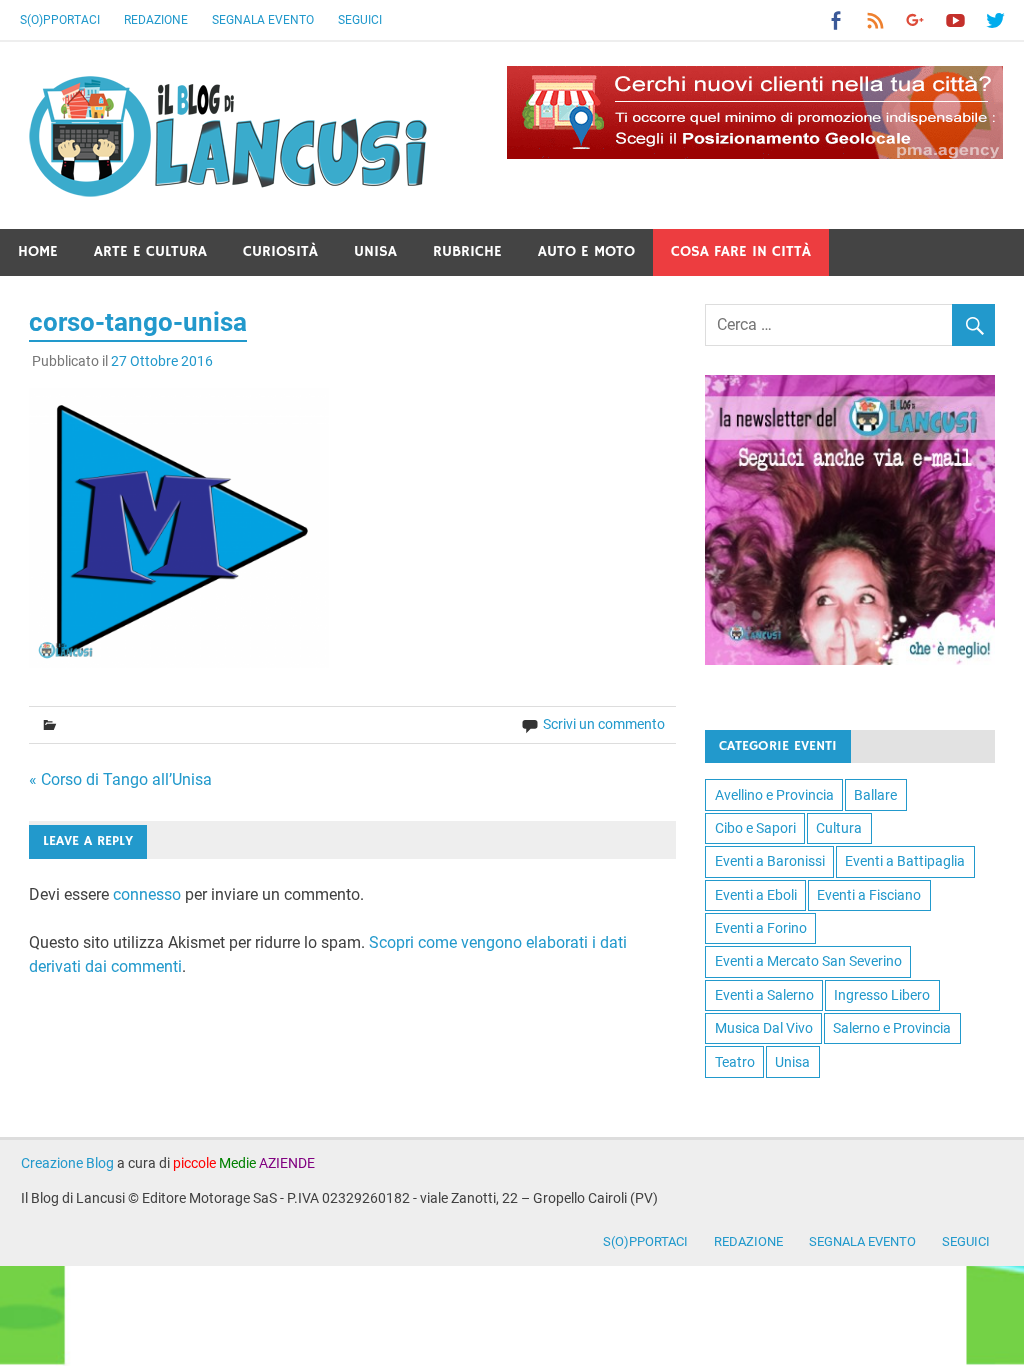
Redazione (156, 20)
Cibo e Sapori (755, 828)
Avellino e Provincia (774, 795)
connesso (147, 894)
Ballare (875, 795)
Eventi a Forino (761, 928)
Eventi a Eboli (756, 895)
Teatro (735, 1062)
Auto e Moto (586, 251)
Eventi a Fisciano (869, 895)
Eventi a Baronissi (770, 861)
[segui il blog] (850, 659)
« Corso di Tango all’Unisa (120, 779)
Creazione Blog (67, 1163)
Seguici (360, 20)
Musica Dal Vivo (764, 1028)
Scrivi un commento (604, 724)
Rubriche (467, 251)
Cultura (839, 828)
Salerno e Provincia (892, 1028)
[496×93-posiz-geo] (755, 153)
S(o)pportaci (60, 20)
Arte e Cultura (150, 251)
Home (38, 251)
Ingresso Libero (882, 995)
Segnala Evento (263, 20)
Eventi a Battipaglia (905, 861)
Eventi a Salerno (764, 995)
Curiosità (280, 251)
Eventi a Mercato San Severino (808, 961)
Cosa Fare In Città (741, 251)
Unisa (375, 251)
